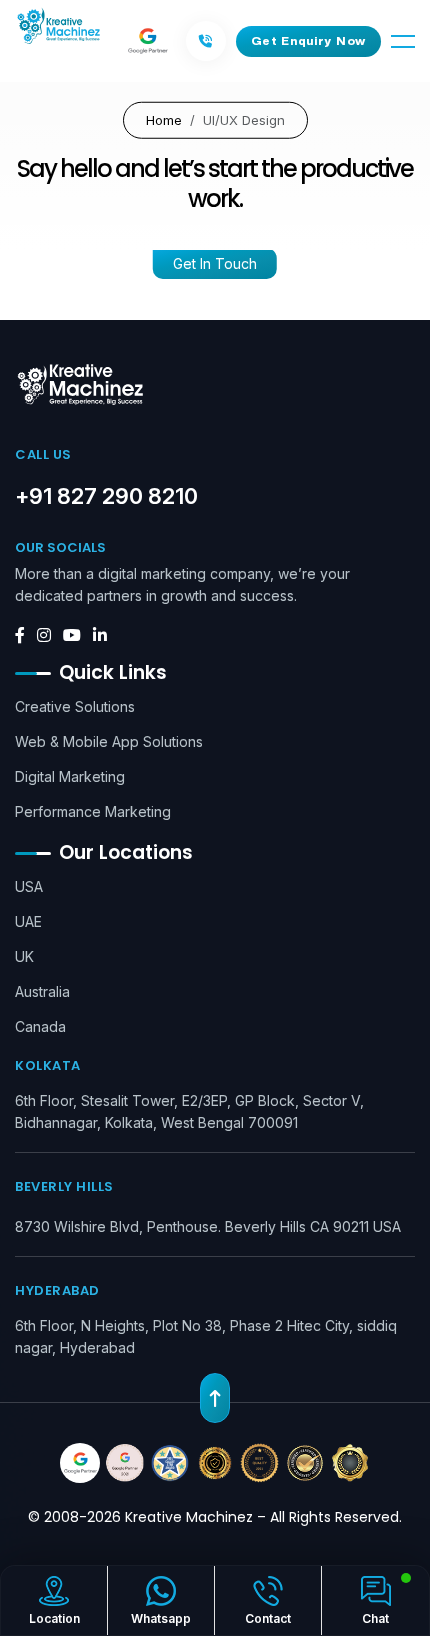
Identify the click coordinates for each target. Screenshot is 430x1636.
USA (29, 886)
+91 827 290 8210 (106, 496)
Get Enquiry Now (309, 40)
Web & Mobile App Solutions (109, 741)
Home (164, 119)
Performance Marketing (93, 811)
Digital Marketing (70, 776)
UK (24, 956)
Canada (40, 1026)
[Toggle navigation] (403, 41)
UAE (28, 921)
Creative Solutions (75, 706)
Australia (42, 991)
